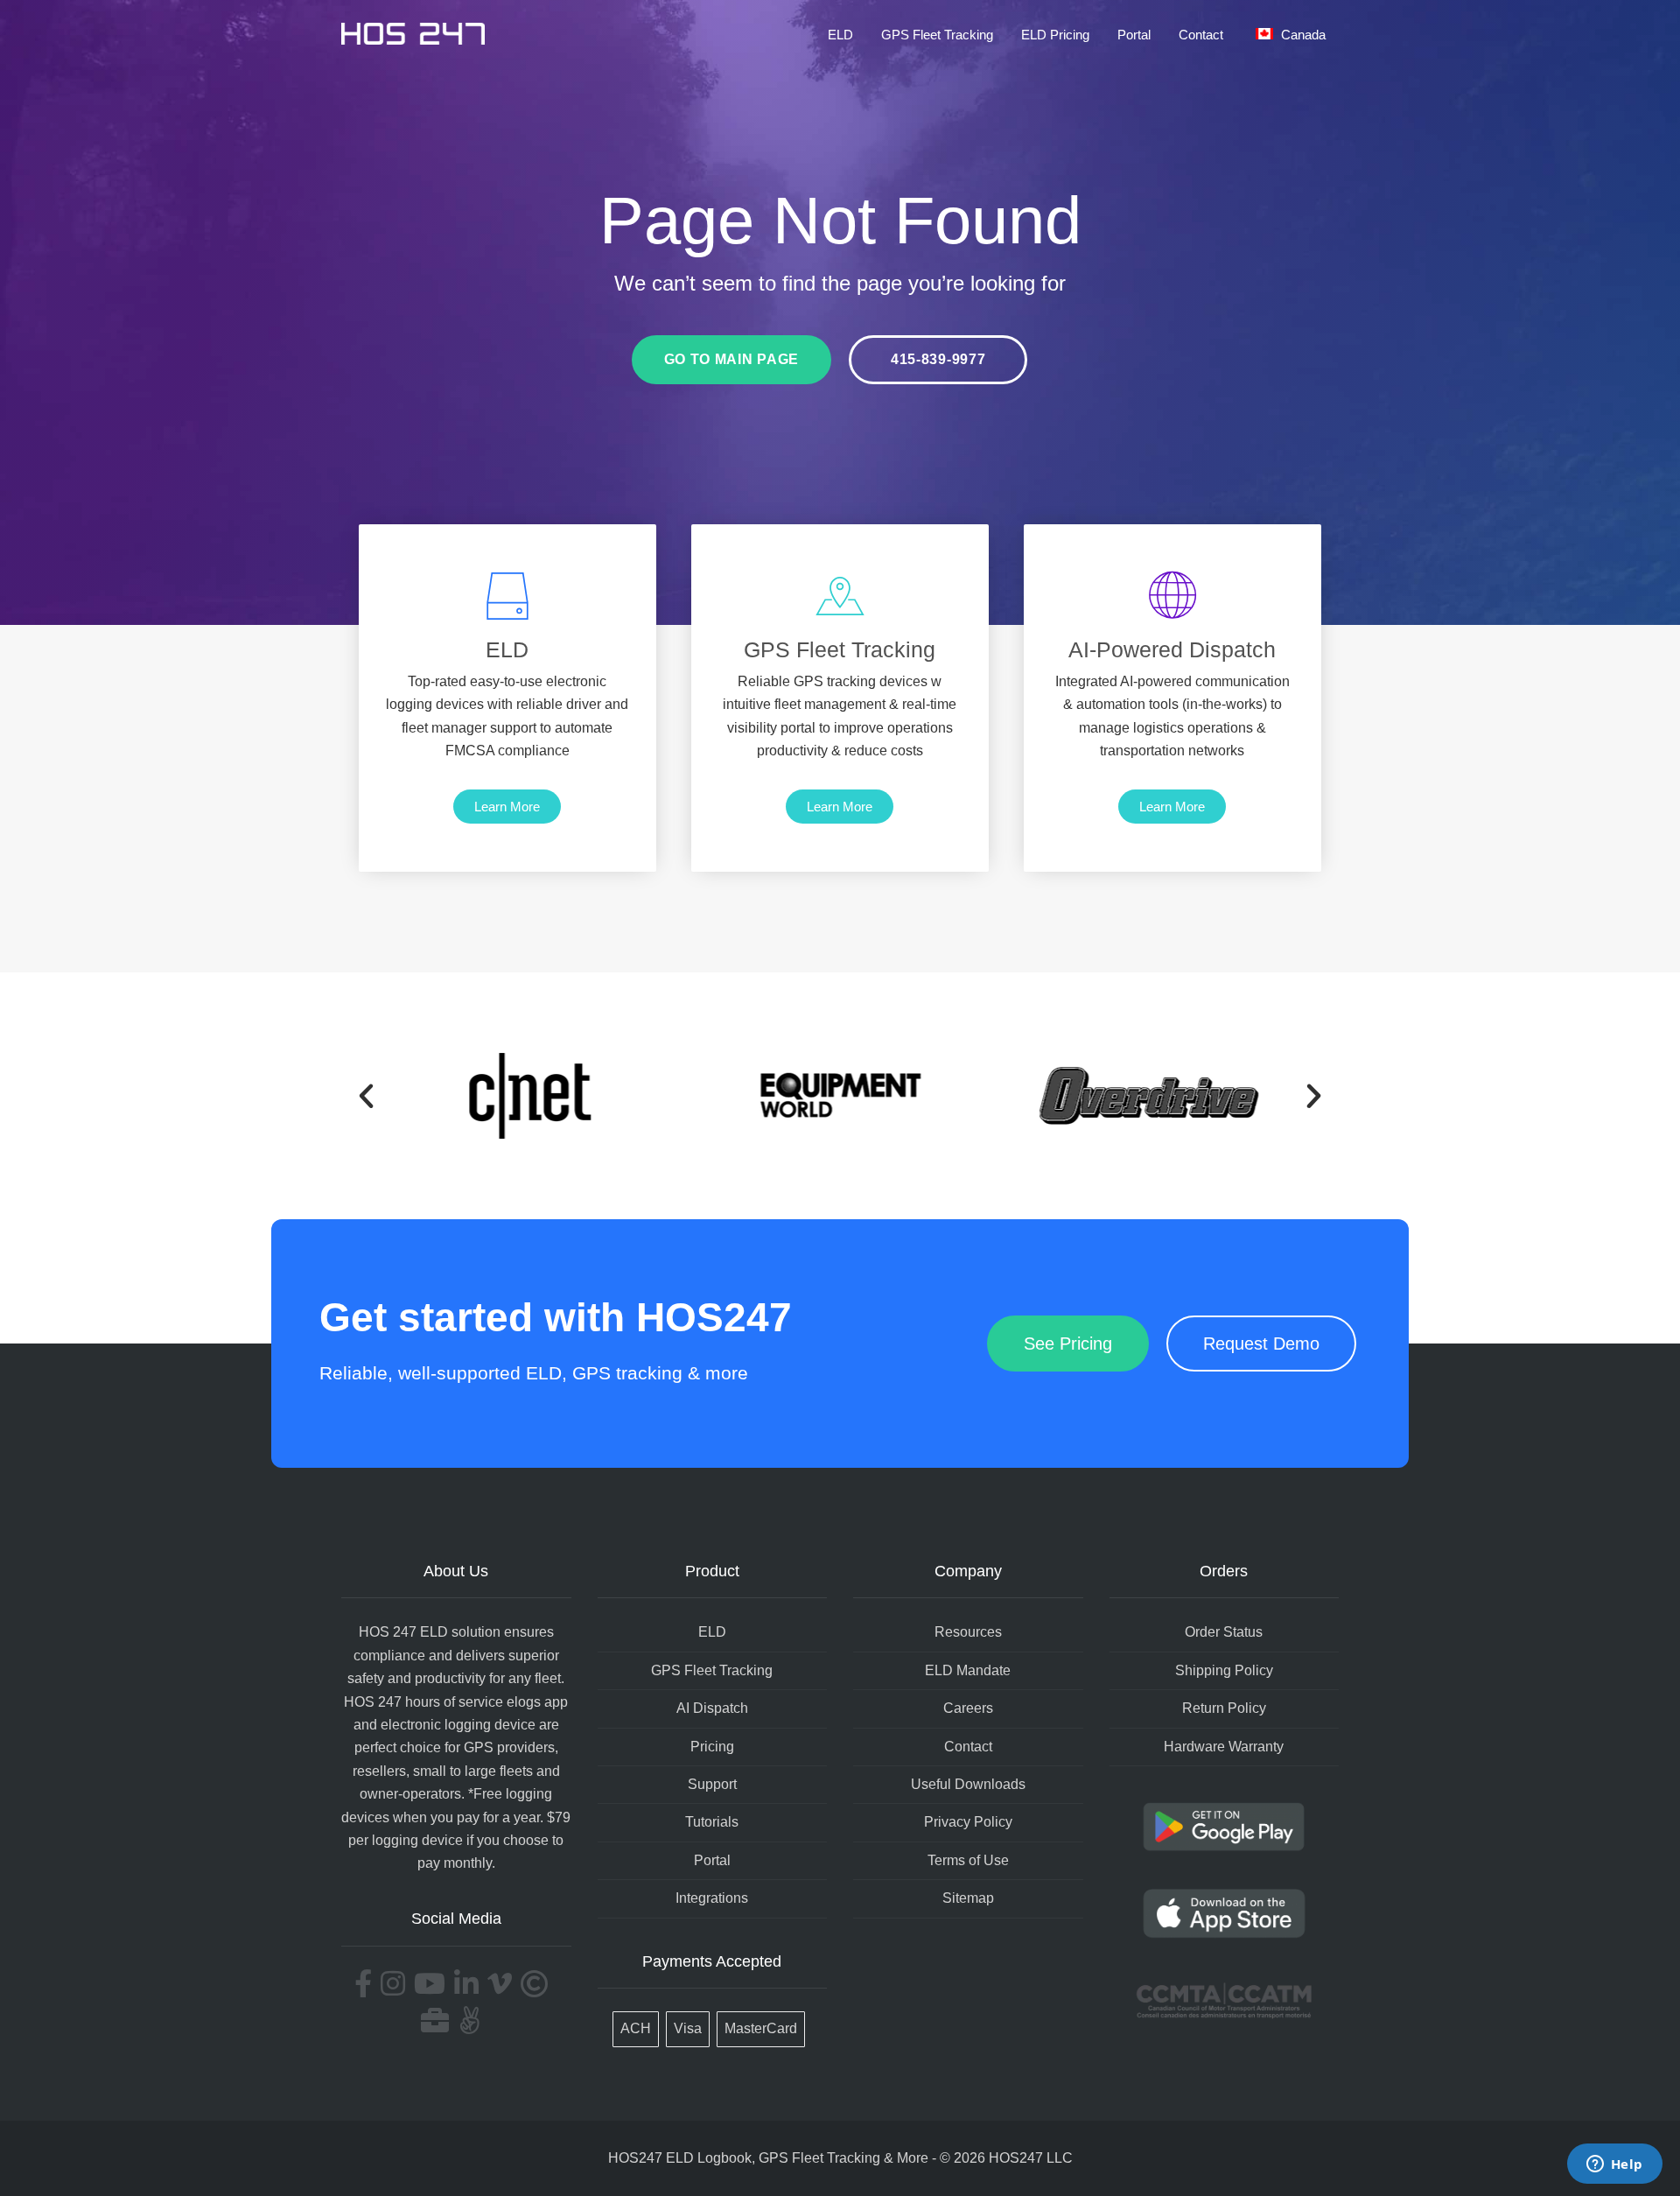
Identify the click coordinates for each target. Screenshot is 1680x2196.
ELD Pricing (1055, 35)
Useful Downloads (968, 1784)
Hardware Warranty (1224, 1747)
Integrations (712, 1898)
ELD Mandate (968, 1670)
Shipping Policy (1224, 1670)
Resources (968, 1632)
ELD (840, 35)
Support (712, 1784)
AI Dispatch (712, 1708)
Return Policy (1224, 1708)
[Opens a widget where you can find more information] (1614, 2165)
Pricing (712, 1747)
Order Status (1224, 1632)
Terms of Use (968, 1860)
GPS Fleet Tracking (937, 35)
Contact (1201, 35)
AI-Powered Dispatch (1172, 649)
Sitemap (968, 1898)
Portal (1134, 35)
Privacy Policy (968, 1822)
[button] (366, 1095)
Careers (968, 1708)
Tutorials (712, 1822)
